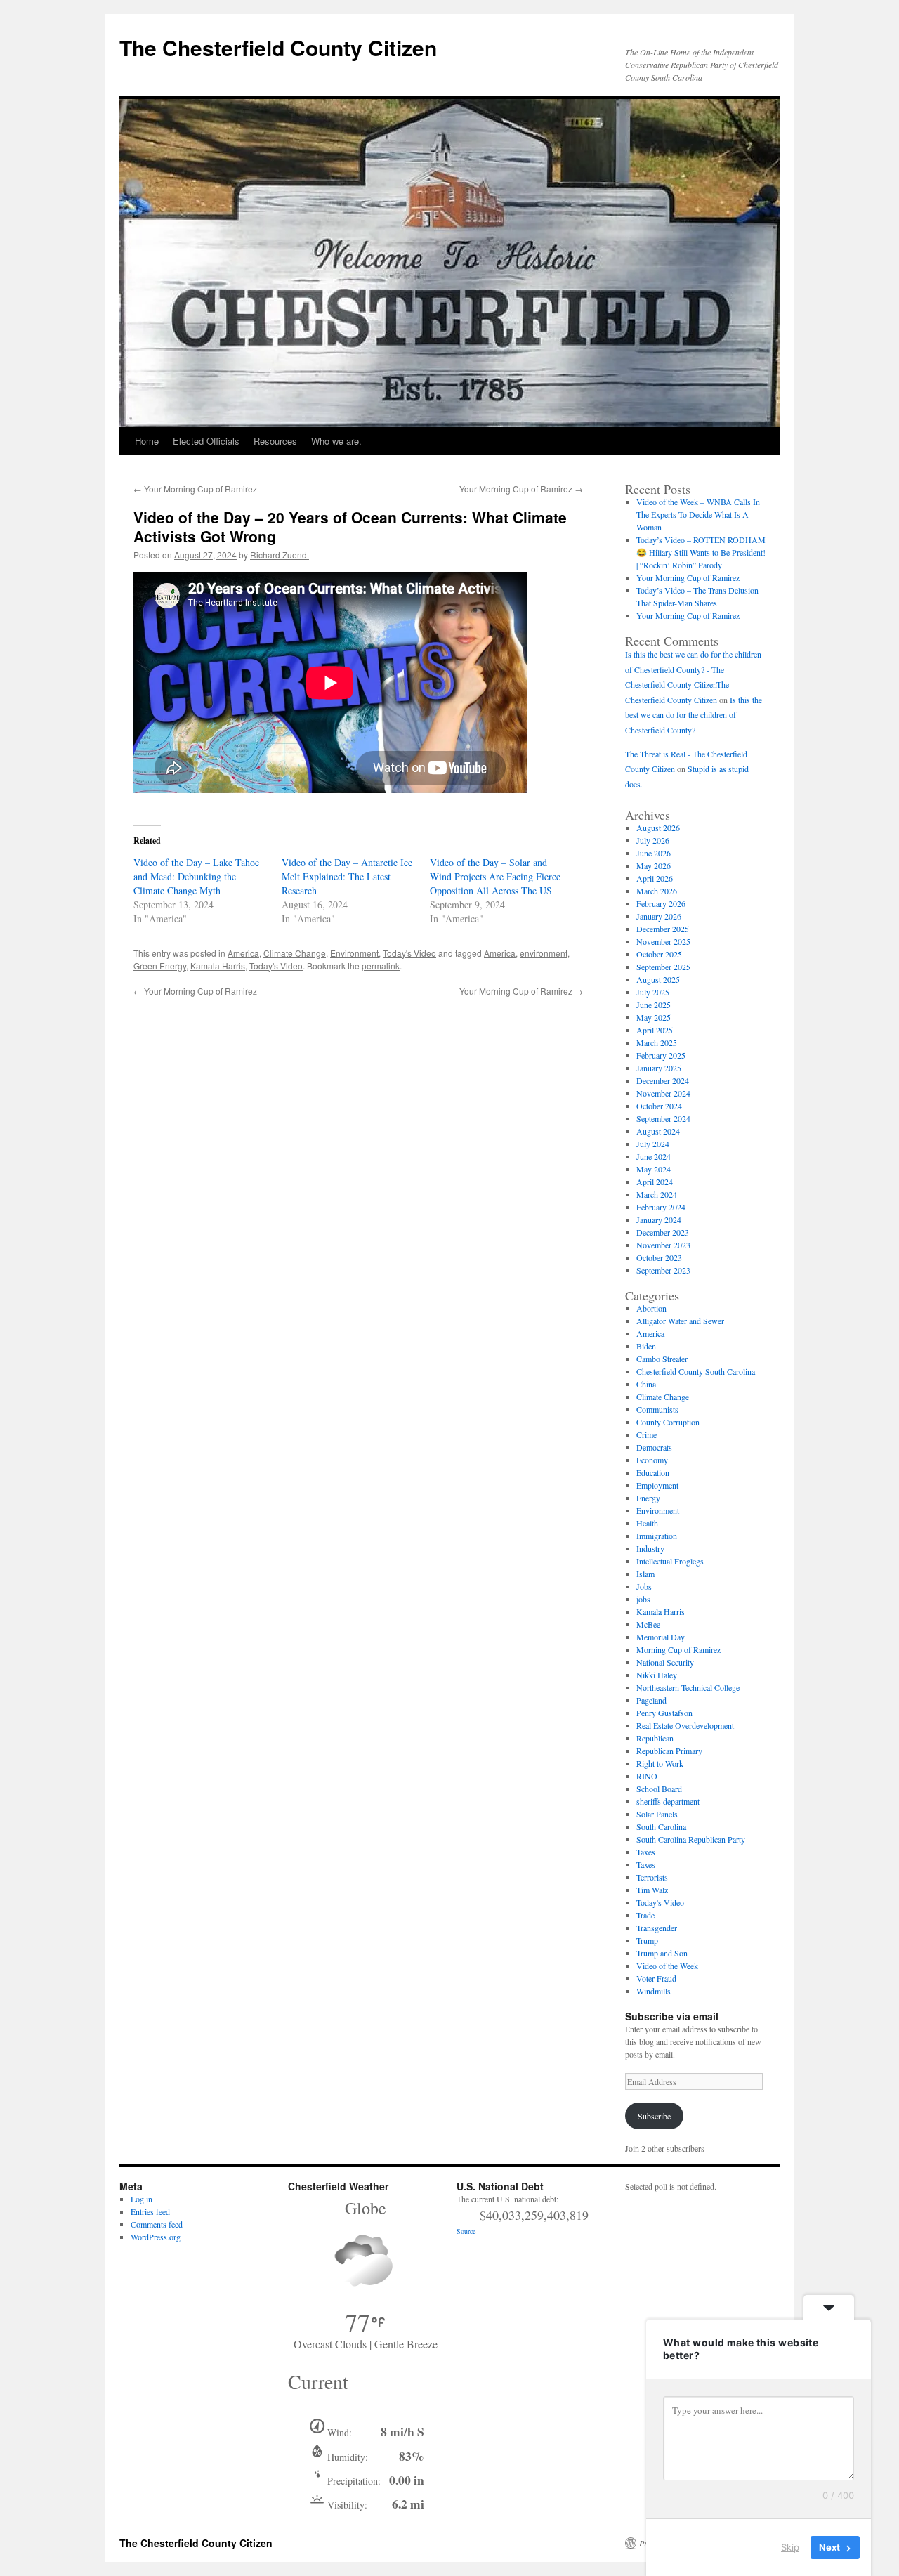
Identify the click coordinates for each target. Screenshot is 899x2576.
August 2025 (658, 979)
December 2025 (663, 929)
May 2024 (654, 1169)
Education (653, 1472)
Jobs (644, 1586)
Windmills (654, 1991)
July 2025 (653, 992)
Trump (647, 1940)
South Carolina (661, 1826)
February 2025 (661, 1055)
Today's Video (409, 953)
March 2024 (657, 1194)
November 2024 (663, 1093)
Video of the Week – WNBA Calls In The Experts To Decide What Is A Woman (698, 514)
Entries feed (150, 2211)
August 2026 (658, 828)
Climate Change (295, 953)
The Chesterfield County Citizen (278, 47)
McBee (648, 1624)
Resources (275, 441)
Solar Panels (657, 1814)
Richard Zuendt (280, 555)
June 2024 (654, 1156)
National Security (665, 1662)
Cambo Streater (662, 1359)
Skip (790, 2547)
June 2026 (654, 853)
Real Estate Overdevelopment (685, 1725)
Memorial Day (661, 1637)
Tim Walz (652, 1890)
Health (647, 1523)
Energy (648, 1498)
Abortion (651, 1308)
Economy (652, 1460)
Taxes (646, 1852)
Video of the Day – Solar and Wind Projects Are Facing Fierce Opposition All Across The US (495, 876)
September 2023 (663, 1270)
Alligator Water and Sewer (680, 1321)
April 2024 (655, 1182)
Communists (657, 1409)
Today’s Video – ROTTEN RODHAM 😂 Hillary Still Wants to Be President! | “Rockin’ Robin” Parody (701, 552)
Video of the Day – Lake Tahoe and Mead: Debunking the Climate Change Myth (196, 876)
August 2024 (658, 1131)
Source (466, 2231)
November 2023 (663, 1245)
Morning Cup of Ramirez (678, 1649)
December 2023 (663, 1232)
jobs (643, 1599)
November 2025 (663, 941)
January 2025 (659, 1068)
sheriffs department (668, 1801)
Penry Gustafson (664, 1713)
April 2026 (655, 878)
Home (147, 441)
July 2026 (653, 840)
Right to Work (660, 1763)
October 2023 (659, 1257)
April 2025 (655, 1030)
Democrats (654, 1447)
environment (544, 953)
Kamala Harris (218, 966)
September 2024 (663, 1118)
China (646, 1384)
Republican (655, 1738)
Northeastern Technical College (688, 1687)
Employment (657, 1485)
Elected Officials (206, 441)
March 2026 (657, 891)
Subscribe (654, 2116)
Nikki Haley (657, 1675)
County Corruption (668, 1422)
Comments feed (157, 2224)
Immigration (657, 1536)
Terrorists (652, 1877)
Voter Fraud (656, 1978)
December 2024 (663, 1080)
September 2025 (663, 967)
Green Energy (160, 966)
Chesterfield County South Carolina (696, 1371)
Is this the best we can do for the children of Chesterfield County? (694, 715)
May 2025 (654, 1017)
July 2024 (653, 1144)
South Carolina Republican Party (691, 1839)
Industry (650, 1548)
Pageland (651, 1700)
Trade (645, 1915)
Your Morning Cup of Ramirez (195, 489)
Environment (354, 953)
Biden (646, 1346)
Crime (647, 1434)
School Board (659, 1789)
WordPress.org (156, 2237)
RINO (647, 1776)
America (243, 953)
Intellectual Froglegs (670, 1561)
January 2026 (659, 916)
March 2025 (657, 1042)
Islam (645, 1574)
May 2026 (654, 865)
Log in (142, 2199)
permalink (381, 966)
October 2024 (659, 1106)
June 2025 (654, 1005)
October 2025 (659, 954)
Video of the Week (667, 1966)
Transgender (657, 1928)
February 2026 (661, 903)
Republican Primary (669, 1751)
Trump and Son (662, 1953)
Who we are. (336, 441)
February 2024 (661, 1207)
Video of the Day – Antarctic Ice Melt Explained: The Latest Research (347, 876)
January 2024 (659, 1220)
